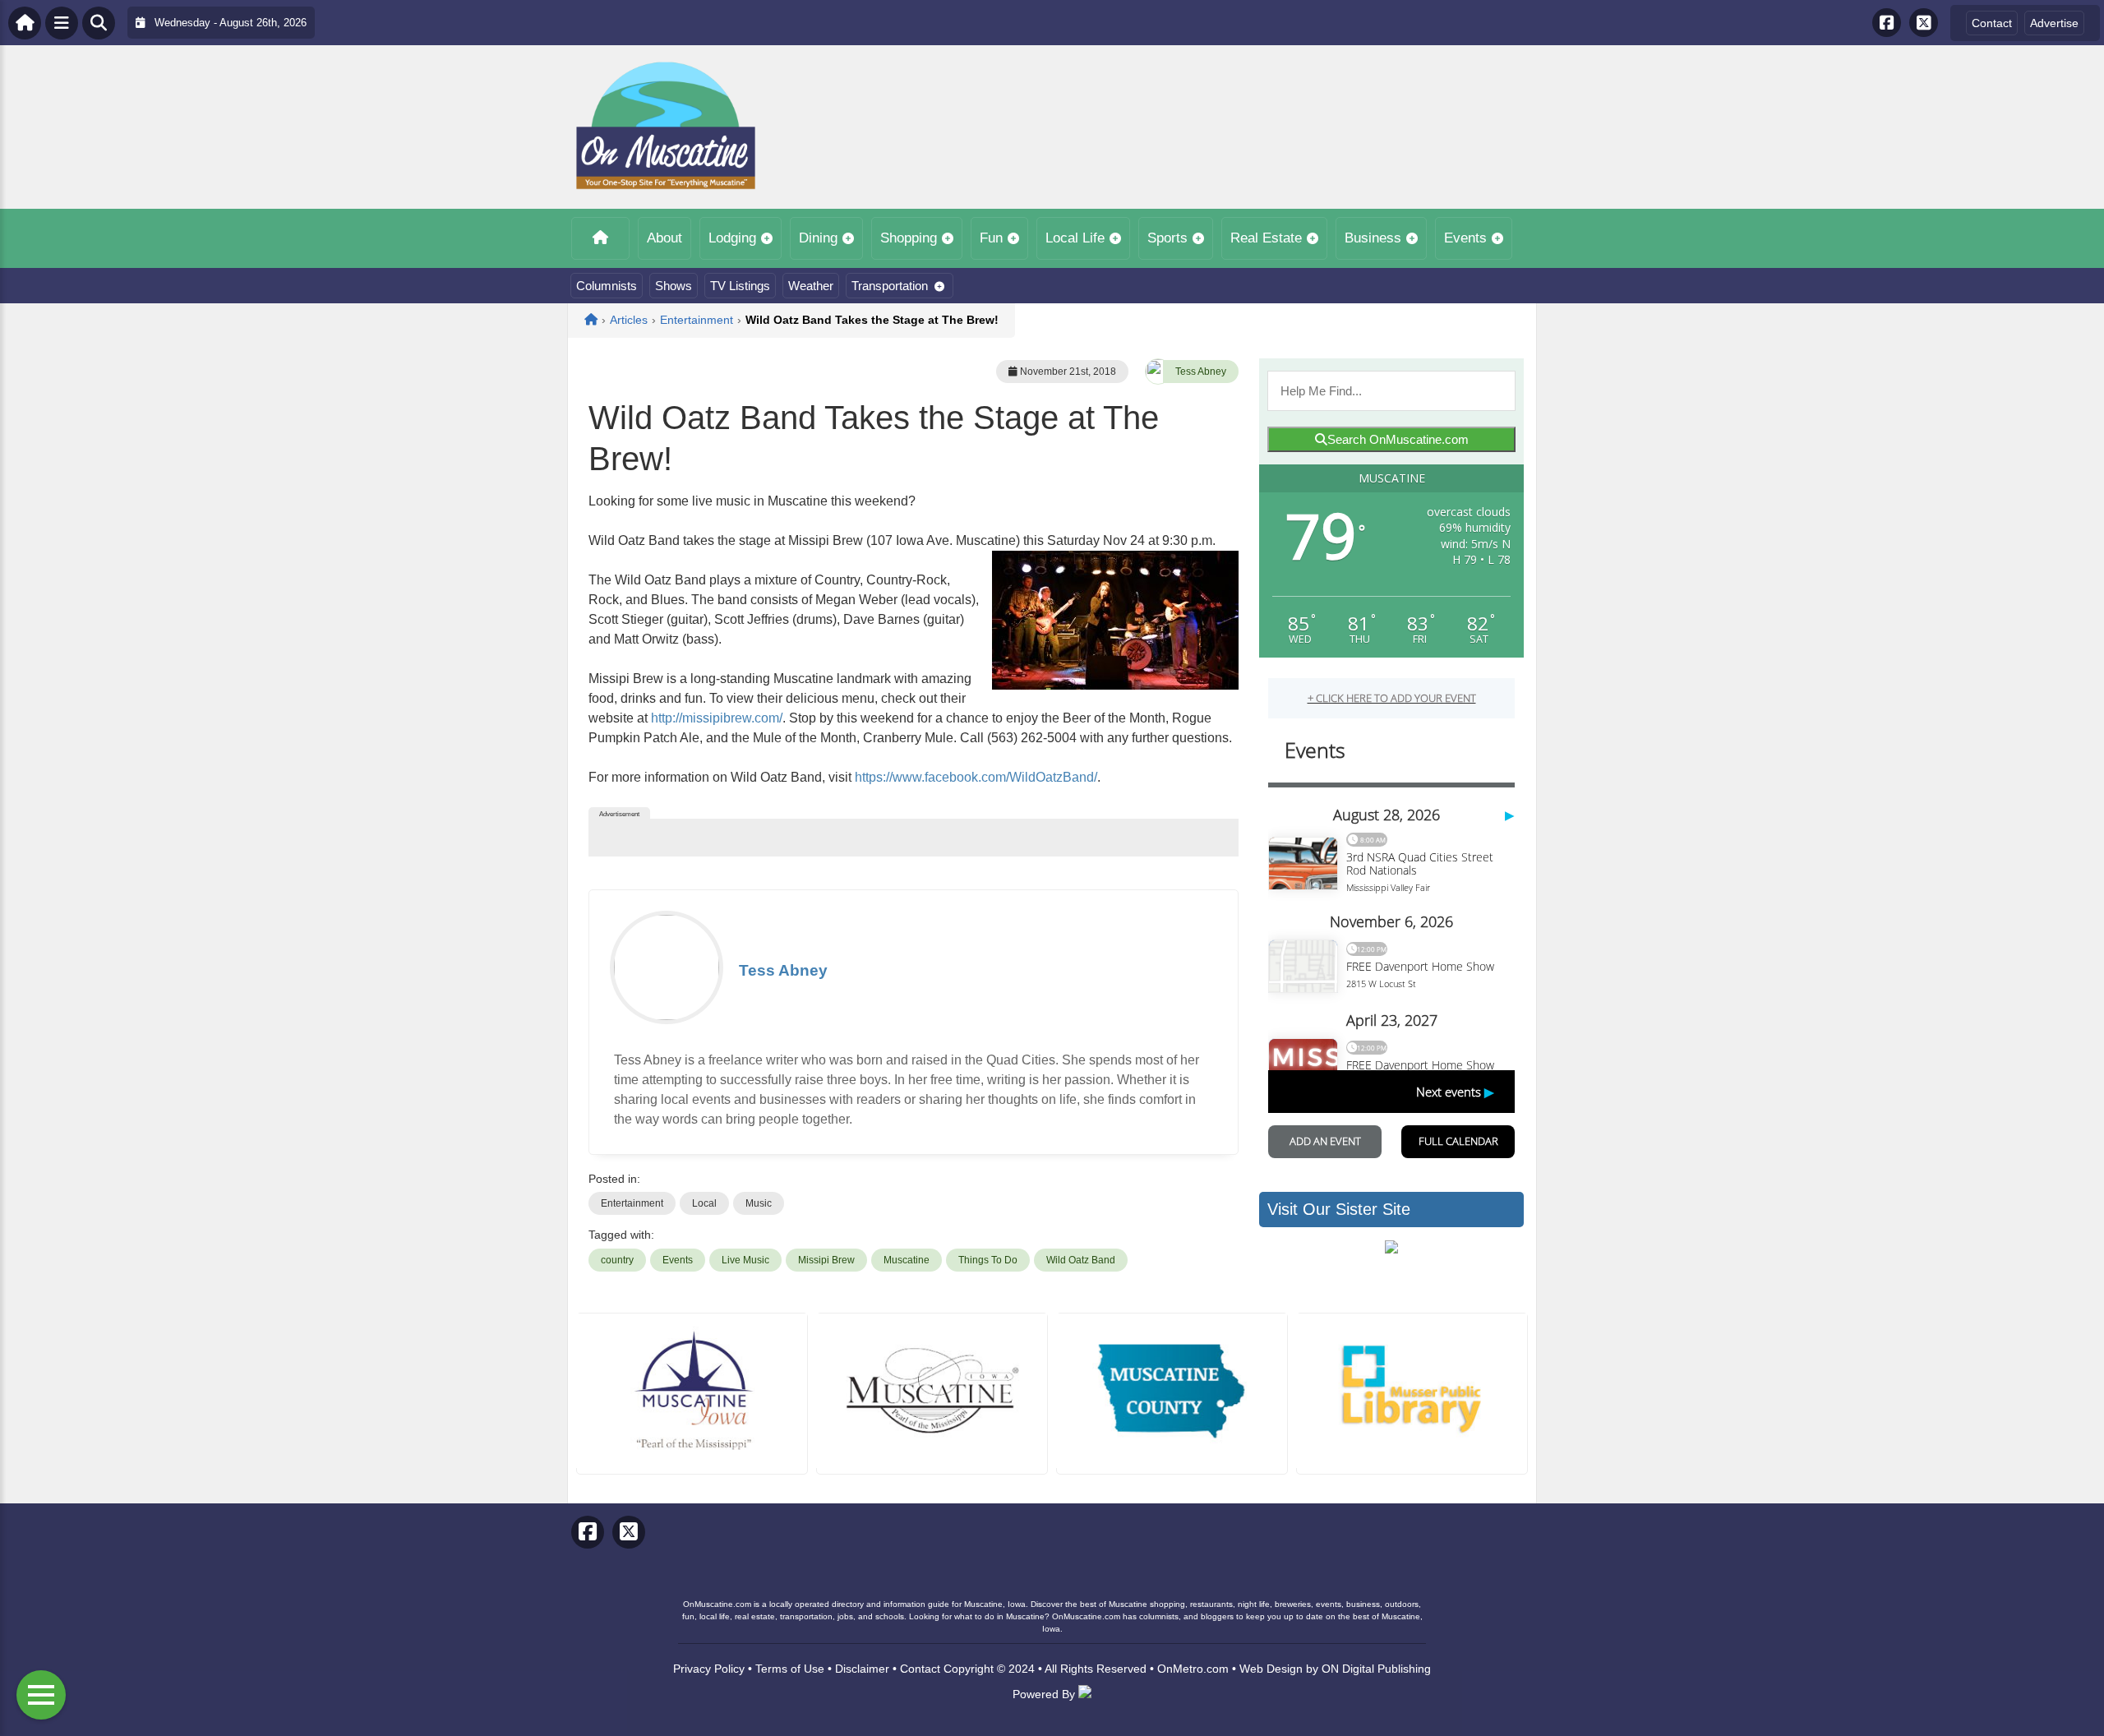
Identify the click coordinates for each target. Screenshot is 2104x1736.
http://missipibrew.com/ (717, 718)
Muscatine (907, 1260)
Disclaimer (862, 1669)
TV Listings (740, 286)
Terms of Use (790, 1669)
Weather (811, 286)
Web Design (1271, 1669)
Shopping (909, 238)
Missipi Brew (826, 1260)
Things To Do (988, 1260)
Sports (1167, 238)
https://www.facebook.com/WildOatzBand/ (976, 777)
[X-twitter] (1924, 23)
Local (704, 1203)
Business (1373, 238)
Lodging (732, 238)
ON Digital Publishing (1376, 1669)
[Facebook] (1887, 23)
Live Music (745, 1260)
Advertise (2054, 23)
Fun (991, 238)
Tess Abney (1201, 372)
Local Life (1075, 238)
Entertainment (632, 1203)
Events (1465, 238)
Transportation (890, 286)
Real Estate (1266, 238)
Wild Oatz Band (1081, 1260)
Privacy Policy (709, 1669)
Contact (1992, 23)
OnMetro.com (1193, 1669)
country (617, 1260)
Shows (674, 286)
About (664, 238)
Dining (818, 238)
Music (759, 1203)
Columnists (607, 286)
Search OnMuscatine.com (1398, 439)
